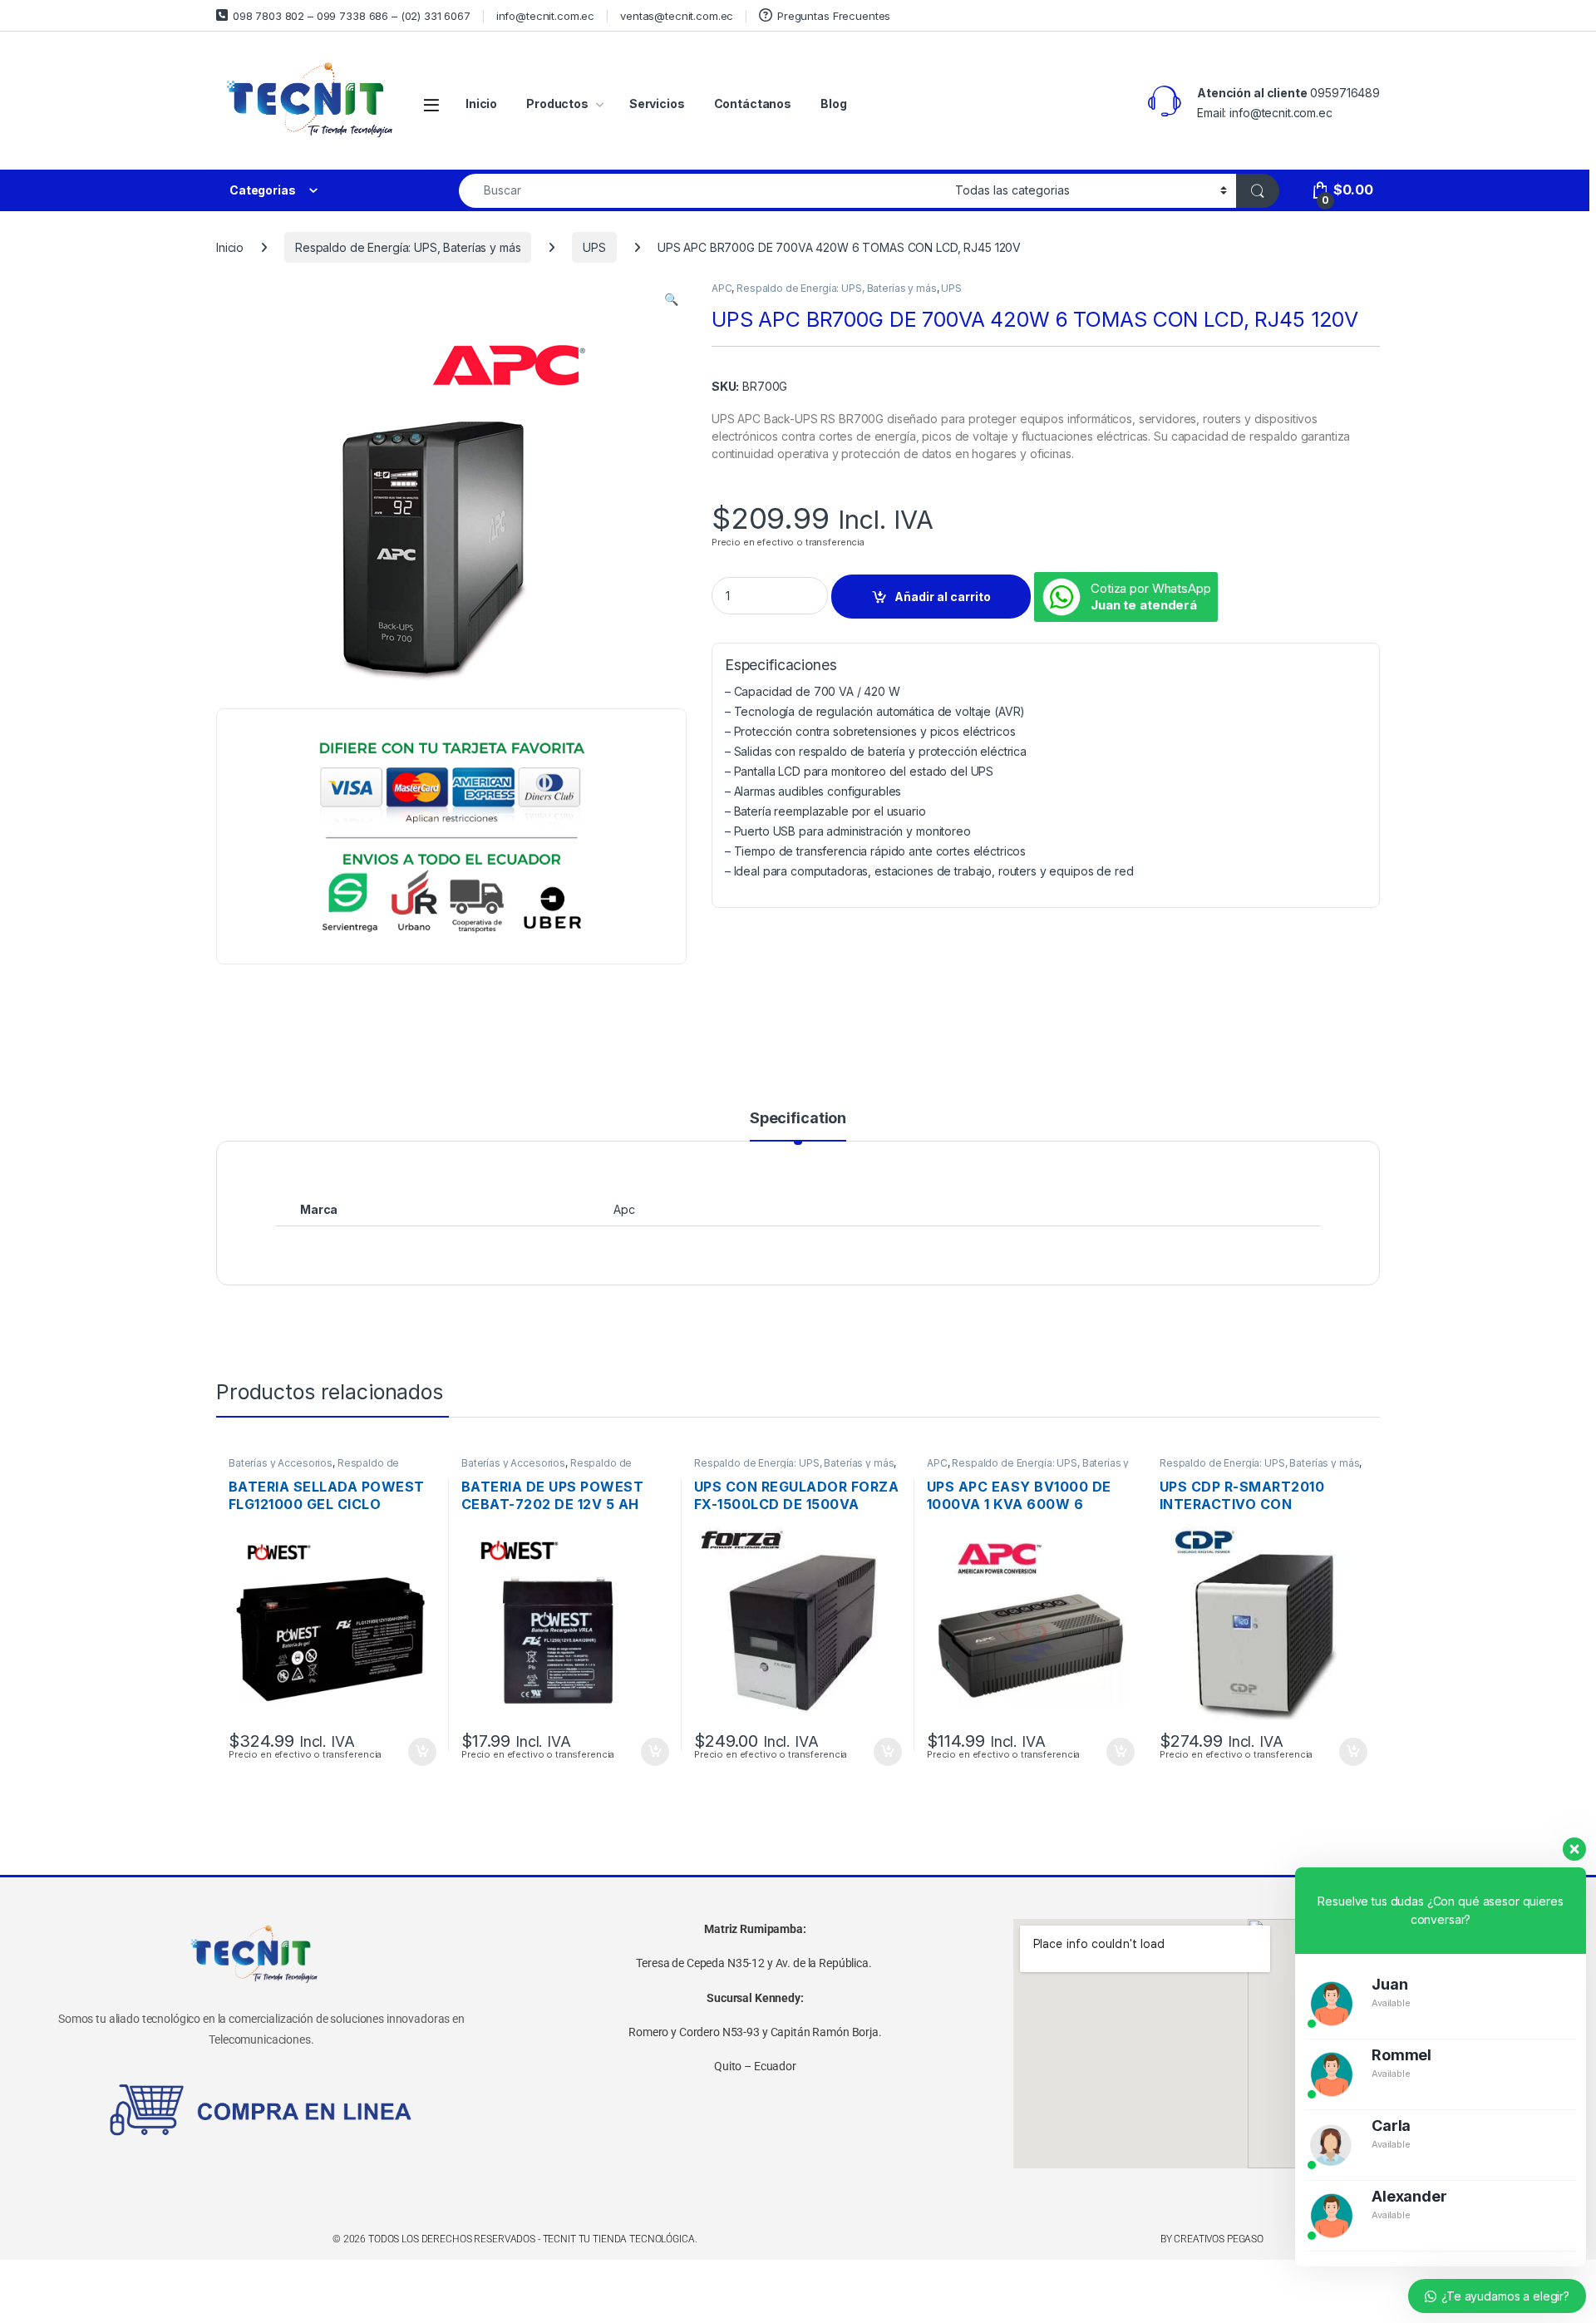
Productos (557, 104)
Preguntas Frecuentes (834, 16)
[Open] (431, 104)
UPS (594, 247)
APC (722, 288)
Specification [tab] (798, 1119)
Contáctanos (753, 104)
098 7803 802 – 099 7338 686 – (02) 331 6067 (352, 16)
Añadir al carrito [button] (419, 1752)
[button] (671, 299)
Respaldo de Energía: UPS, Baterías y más (408, 247)
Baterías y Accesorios (281, 1463)
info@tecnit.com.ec (545, 16)
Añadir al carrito (943, 597)
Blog (833, 104)
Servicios (657, 104)
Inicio (481, 104)
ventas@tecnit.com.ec (677, 16)
